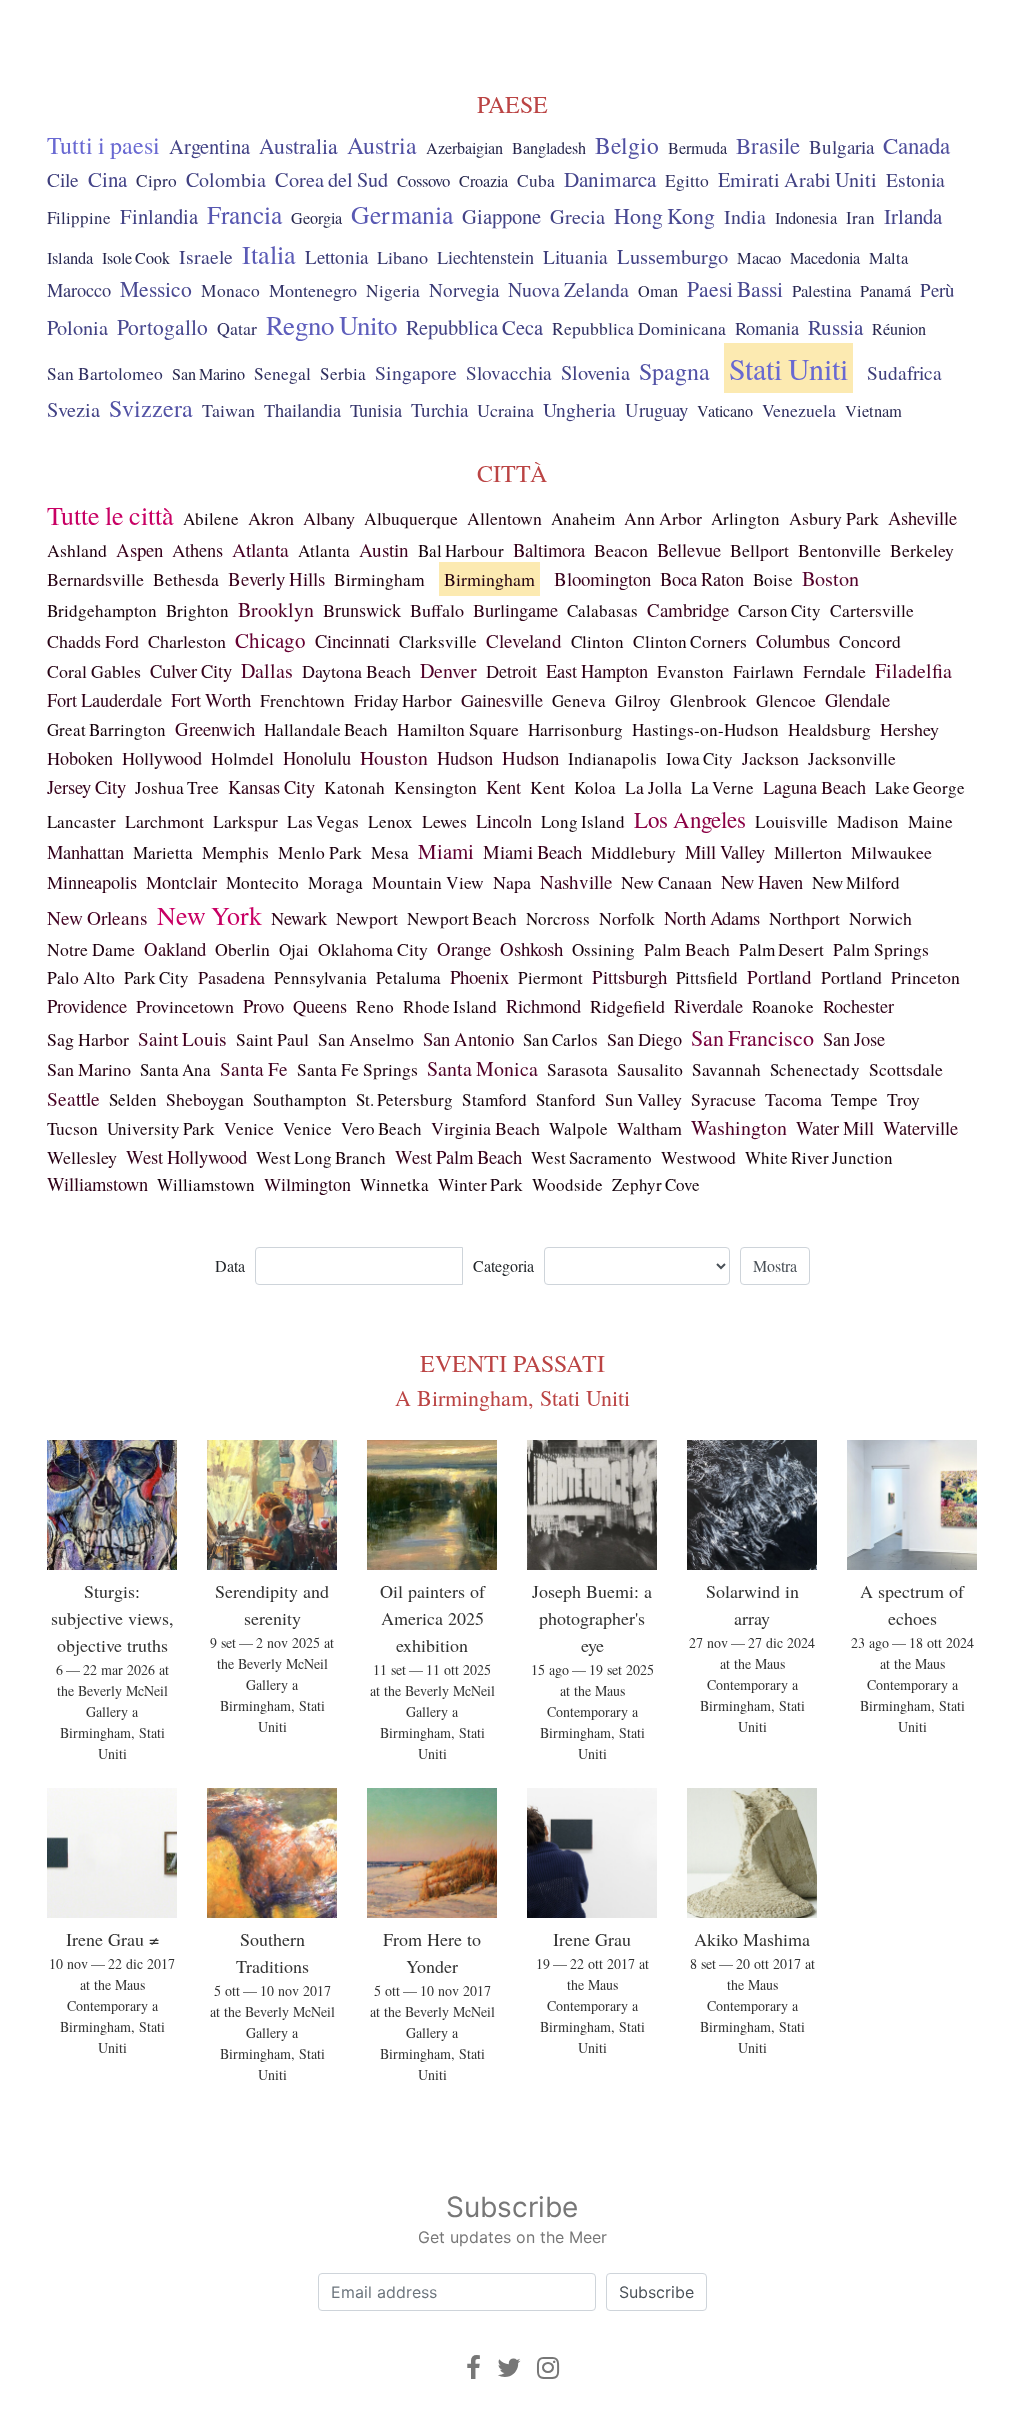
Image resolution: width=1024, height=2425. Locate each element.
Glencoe (786, 700)
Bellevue (689, 550)
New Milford (856, 882)
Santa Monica (482, 1068)
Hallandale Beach (326, 729)
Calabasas (602, 610)
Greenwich (215, 728)
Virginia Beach (485, 1128)
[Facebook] (473, 2367)
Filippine (79, 217)
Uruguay (656, 409)
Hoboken (80, 758)
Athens (197, 550)
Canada (916, 145)
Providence (87, 1005)
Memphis (235, 852)
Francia (244, 214)
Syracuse (723, 1099)
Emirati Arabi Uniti (797, 179)
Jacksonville (852, 758)
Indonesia (806, 218)
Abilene (211, 518)
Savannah (726, 1069)
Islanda (70, 258)
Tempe (854, 1099)
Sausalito (650, 1069)
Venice (249, 1128)
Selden (133, 1099)
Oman (658, 291)
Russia (835, 327)
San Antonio (468, 1038)
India (745, 216)
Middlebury (633, 852)
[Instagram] (548, 2367)
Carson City (779, 610)
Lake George (920, 787)
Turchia (439, 409)
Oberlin (242, 949)
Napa (512, 882)
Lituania (575, 256)
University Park (161, 1128)
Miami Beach (532, 851)
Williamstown (97, 1184)
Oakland (175, 948)
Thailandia (302, 410)
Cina (107, 179)
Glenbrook (708, 700)
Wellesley (82, 1157)
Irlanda (913, 216)
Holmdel (242, 758)
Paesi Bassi (735, 288)
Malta (888, 258)
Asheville (922, 518)
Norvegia (464, 289)
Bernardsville (95, 579)
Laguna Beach (814, 787)
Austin (384, 549)
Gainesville (502, 700)
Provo (263, 1006)
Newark (299, 918)
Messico (156, 288)
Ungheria (579, 409)
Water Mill (835, 1128)
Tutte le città (110, 515)
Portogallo (162, 326)
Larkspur (245, 821)
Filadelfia (913, 670)
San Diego (644, 1039)
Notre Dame (91, 949)
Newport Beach (462, 918)
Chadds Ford (93, 641)
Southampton (300, 1099)
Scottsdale (906, 1069)
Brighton (197, 610)
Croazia (483, 181)
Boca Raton (702, 579)
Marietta (163, 852)
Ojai (294, 949)
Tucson (72, 1128)
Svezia (73, 409)
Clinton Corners (690, 641)
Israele (206, 256)
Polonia (77, 327)
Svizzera (151, 408)
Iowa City (699, 758)
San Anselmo (366, 1039)
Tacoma (793, 1099)
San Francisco (752, 1037)
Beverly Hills (276, 578)
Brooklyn (276, 609)
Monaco (230, 290)
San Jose (854, 1039)
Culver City (191, 670)
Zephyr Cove (656, 1184)
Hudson (465, 757)
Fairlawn (763, 671)
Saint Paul (272, 1039)
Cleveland (524, 640)
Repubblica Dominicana (639, 328)
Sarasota (577, 1069)
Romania (767, 328)
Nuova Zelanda (568, 289)
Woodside (567, 1184)
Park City (156, 977)
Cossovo (423, 180)
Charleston (187, 641)
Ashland (77, 550)
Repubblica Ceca (474, 327)
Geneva (579, 700)
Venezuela (799, 410)
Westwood (698, 1157)
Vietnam (873, 411)
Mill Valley (725, 852)
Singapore (416, 372)
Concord (870, 641)
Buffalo (437, 610)
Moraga (335, 882)
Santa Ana (175, 1069)
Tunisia (376, 410)
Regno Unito (331, 325)
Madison (868, 821)
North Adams (712, 917)
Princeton (925, 977)
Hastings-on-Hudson (705, 729)
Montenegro (313, 290)
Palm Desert (781, 949)
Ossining (603, 949)
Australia (298, 145)
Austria (382, 145)
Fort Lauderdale (104, 700)
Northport (804, 918)
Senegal (282, 373)
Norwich (880, 918)
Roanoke (783, 1006)
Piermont (550, 977)
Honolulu (317, 758)
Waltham (649, 1128)
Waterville (920, 1128)
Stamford (494, 1099)
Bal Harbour (461, 550)
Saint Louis (182, 1038)
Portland (779, 976)
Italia (269, 253)
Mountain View (428, 882)
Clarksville (438, 641)
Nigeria (393, 290)
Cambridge (688, 609)
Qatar (237, 328)
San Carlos (560, 1039)
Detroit (511, 671)
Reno (375, 1006)
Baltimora (549, 549)
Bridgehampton (102, 610)
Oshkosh (531, 948)
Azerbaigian (464, 148)
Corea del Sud (331, 179)
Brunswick (362, 610)
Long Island (583, 821)
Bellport (759, 550)
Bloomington (602, 578)
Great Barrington (106, 729)
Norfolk (627, 918)
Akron (271, 518)
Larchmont (164, 821)
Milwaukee (891, 852)
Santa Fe (254, 1068)
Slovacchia (509, 372)
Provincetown (185, 1006)
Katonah (354, 787)
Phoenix (479, 976)
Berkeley (922, 550)
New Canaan (666, 882)
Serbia (343, 373)
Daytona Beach (356, 671)
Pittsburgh (629, 976)
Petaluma (408, 977)
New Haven (762, 881)
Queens (320, 1006)
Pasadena (231, 977)
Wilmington (307, 1184)
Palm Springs (881, 949)
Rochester (858, 1006)
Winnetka (394, 1184)
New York (209, 915)
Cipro (156, 180)
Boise (773, 579)
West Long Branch (321, 1157)
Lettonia (336, 256)
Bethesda (186, 579)
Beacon (621, 550)
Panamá (885, 291)
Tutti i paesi (103, 145)
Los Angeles (690, 819)
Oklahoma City (373, 949)
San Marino (208, 374)
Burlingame (515, 610)
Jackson (770, 758)
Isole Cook (136, 258)
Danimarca (610, 179)
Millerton (808, 852)
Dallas (267, 670)
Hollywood (162, 758)
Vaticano (725, 411)
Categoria (503, 1265)
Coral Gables (94, 671)
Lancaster (81, 821)
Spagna (674, 371)
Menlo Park (320, 852)
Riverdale (708, 1005)
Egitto (687, 180)
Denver (448, 670)
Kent (503, 787)
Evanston (690, 671)
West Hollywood (186, 1156)
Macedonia (825, 258)
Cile (63, 179)
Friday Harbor (403, 700)
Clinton (597, 641)
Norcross (558, 918)
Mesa (390, 852)
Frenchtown (302, 700)
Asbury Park (834, 518)
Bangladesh (549, 148)
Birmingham (379, 579)
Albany (329, 518)
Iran (860, 217)
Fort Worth (211, 699)
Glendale (857, 699)
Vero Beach (381, 1128)
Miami (446, 851)
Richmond (543, 1005)
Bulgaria (841, 146)
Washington (739, 1127)
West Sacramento (591, 1157)
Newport (367, 918)
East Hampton (597, 671)
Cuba (536, 180)
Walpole (578, 1128)
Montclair (181, 882)
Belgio (627, 145)
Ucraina (505, 410)
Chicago (270, 640)
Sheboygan (205, 1099)
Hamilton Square (458, 729)
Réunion (899, 329)
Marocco (79, 290)
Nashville (576, 881)
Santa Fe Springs (357, 1069)
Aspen (139, 549)
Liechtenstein (485, 257)
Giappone (501, 216)
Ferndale (834, 671)
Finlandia (159, 216)
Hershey (909, 729)
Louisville (791, 821)
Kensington (435, 787)
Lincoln (504, 821)
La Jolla (653, 787)
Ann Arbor (663, 518)
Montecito (262, 882)
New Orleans (97, 917)
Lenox (390, 821)
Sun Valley (643, 1099)
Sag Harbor (88, 1039)
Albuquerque (411, 518)
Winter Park (480, 1184)
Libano (402, 257)
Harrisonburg (575, 729)
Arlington (745, 518)
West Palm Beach (458, 1156)
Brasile (768, 145)
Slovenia (595, 372)
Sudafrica (904, 372)
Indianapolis (612, 758)
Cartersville (872, 610)
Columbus (793, 641)
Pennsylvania (320, 977)
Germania (402, 214)
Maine (930, 821)
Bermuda (697, 148)
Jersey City (86, 786)
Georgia (316, 218)
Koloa (595, 787)
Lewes (444, 821)
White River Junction (819, 1157)
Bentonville (839, 550)
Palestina (821, 290)
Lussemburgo (672, 256)
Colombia (226, 179)
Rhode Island (450, 1006)
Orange (464, 948)
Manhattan (85, 851)
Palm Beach (687, 949)
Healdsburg (829, 729)
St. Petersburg (404, 1099)
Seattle (73, 1098)
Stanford (566, 1099)
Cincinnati (352, 640)
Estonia (915, 179)
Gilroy (638, 700)
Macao (759, 258)
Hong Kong (664, 215)
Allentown (504, 518)
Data (230, 1265)
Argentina (209, 146)
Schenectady (815, 1069)
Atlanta (260, 549)
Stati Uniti (788, 368)
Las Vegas (323, 821)
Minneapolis (92, 882)
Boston (830, 578)
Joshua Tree (177, 787)
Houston (394, 757)
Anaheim (583, 518)
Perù (937, 289)
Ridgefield (627, 1006)
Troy (903, 1099)
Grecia (577, 216)
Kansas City (271, 787)
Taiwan (228, 410)
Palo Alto (81, 977)
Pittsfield (707, 977)
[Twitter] (509, 2367)
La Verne (722, 787)
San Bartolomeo (105, 373)
